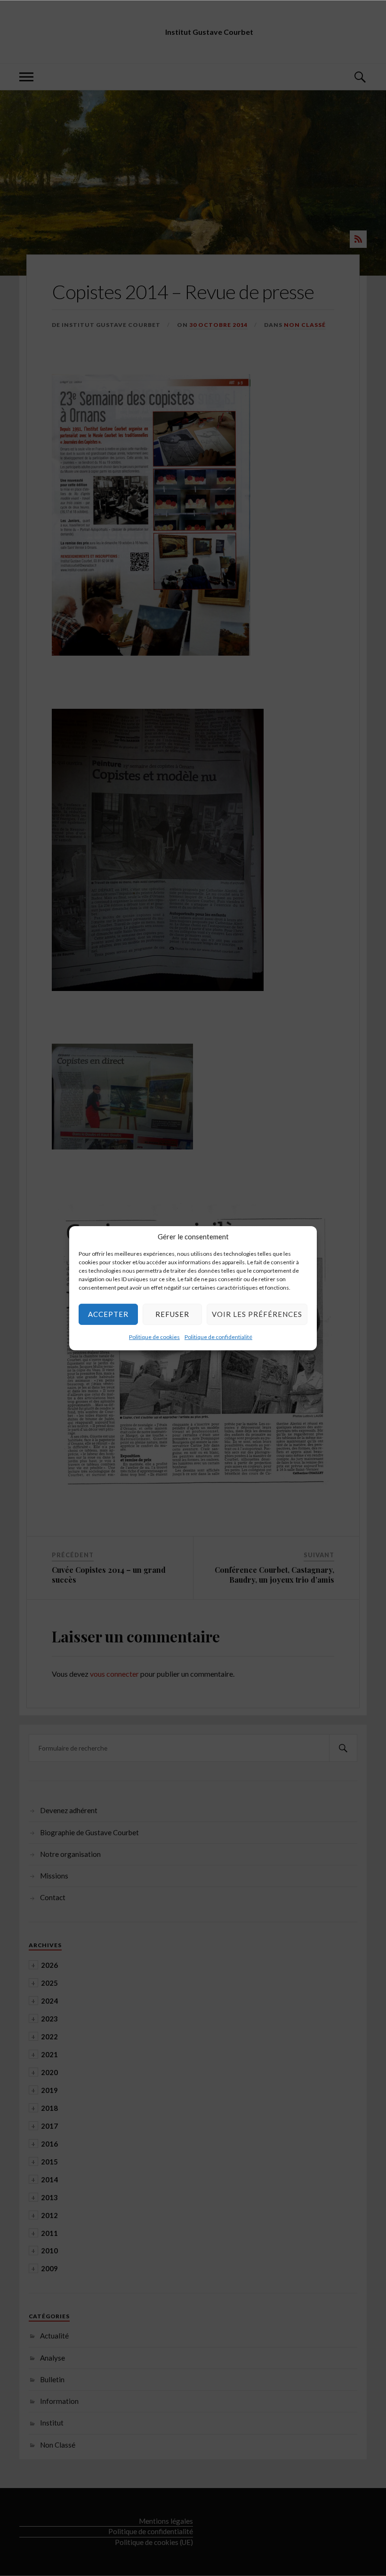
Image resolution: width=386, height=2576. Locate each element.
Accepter (108, 1314)
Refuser (172, 1314)
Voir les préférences (257, 1314)
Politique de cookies (154, 1336)
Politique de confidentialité (218, 1336)
